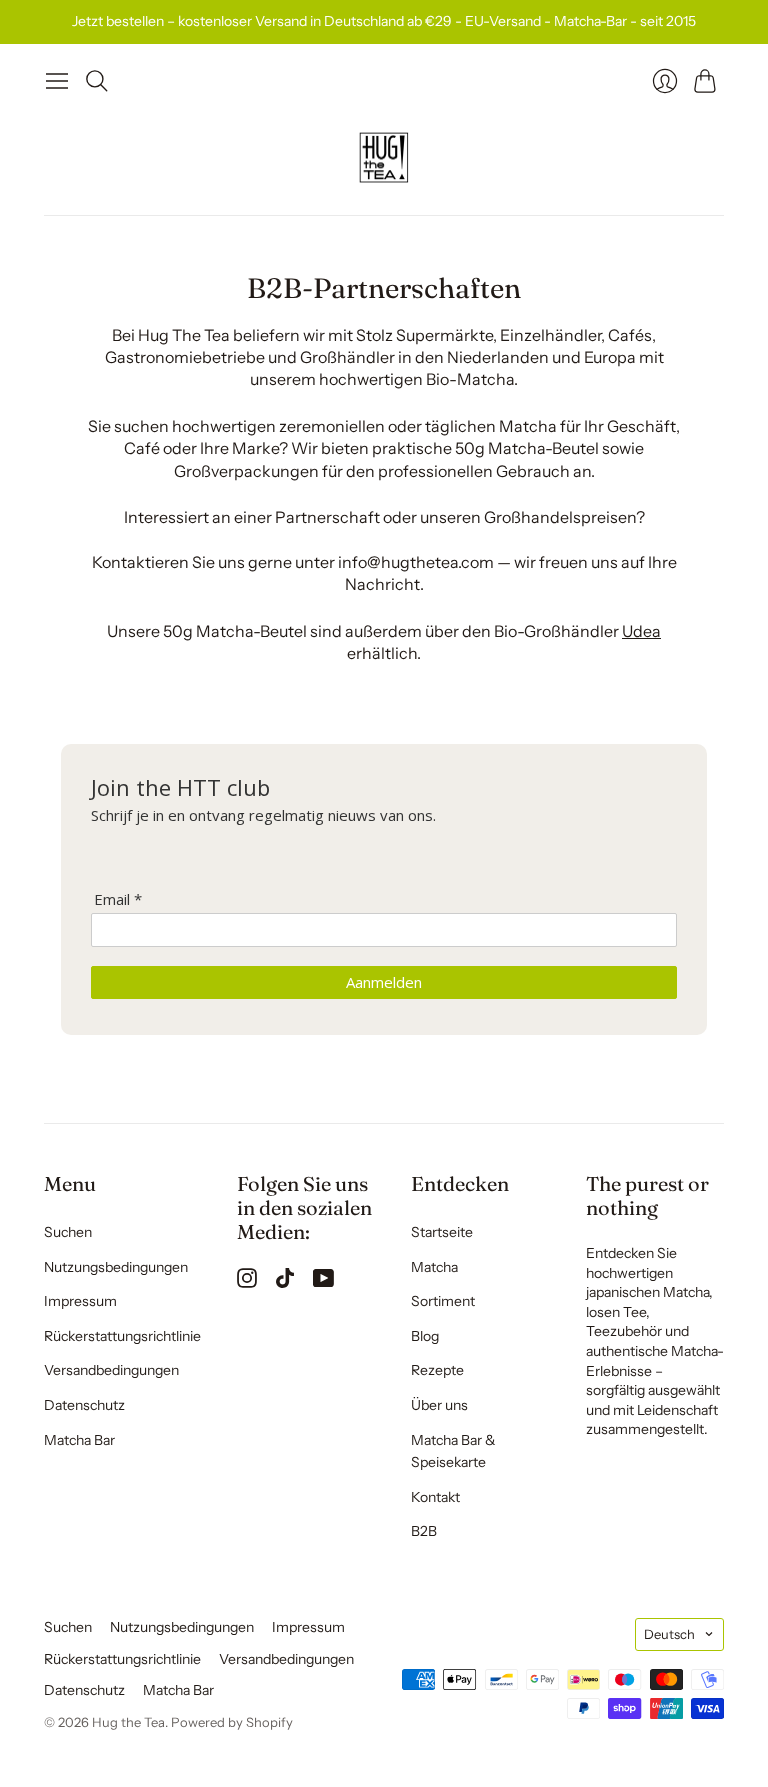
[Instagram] (247, 1282)
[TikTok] (285, 1282)
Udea (641, 631)
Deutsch (669, 1634)
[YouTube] (323, 1282)
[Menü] (57, 81)
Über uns (439, 1405)
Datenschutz (84, 1405)
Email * (118, 899)
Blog (425, 1336)
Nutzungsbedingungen (116, 1267)
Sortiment (443, 1301)
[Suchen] (97, 81)
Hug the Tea (128, 1722)
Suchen (68, 1232)
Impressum (80, 1301)
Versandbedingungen (111, 1370)
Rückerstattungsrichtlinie (122, 1336)
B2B (424, 1531)
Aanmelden (384, 982)
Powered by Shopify (232, 1722)
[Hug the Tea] (384, 158)
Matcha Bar (79, 1440)
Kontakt (435, 1497)
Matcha (434, 1267)
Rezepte (437, 1370)
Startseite (442, 1232)
